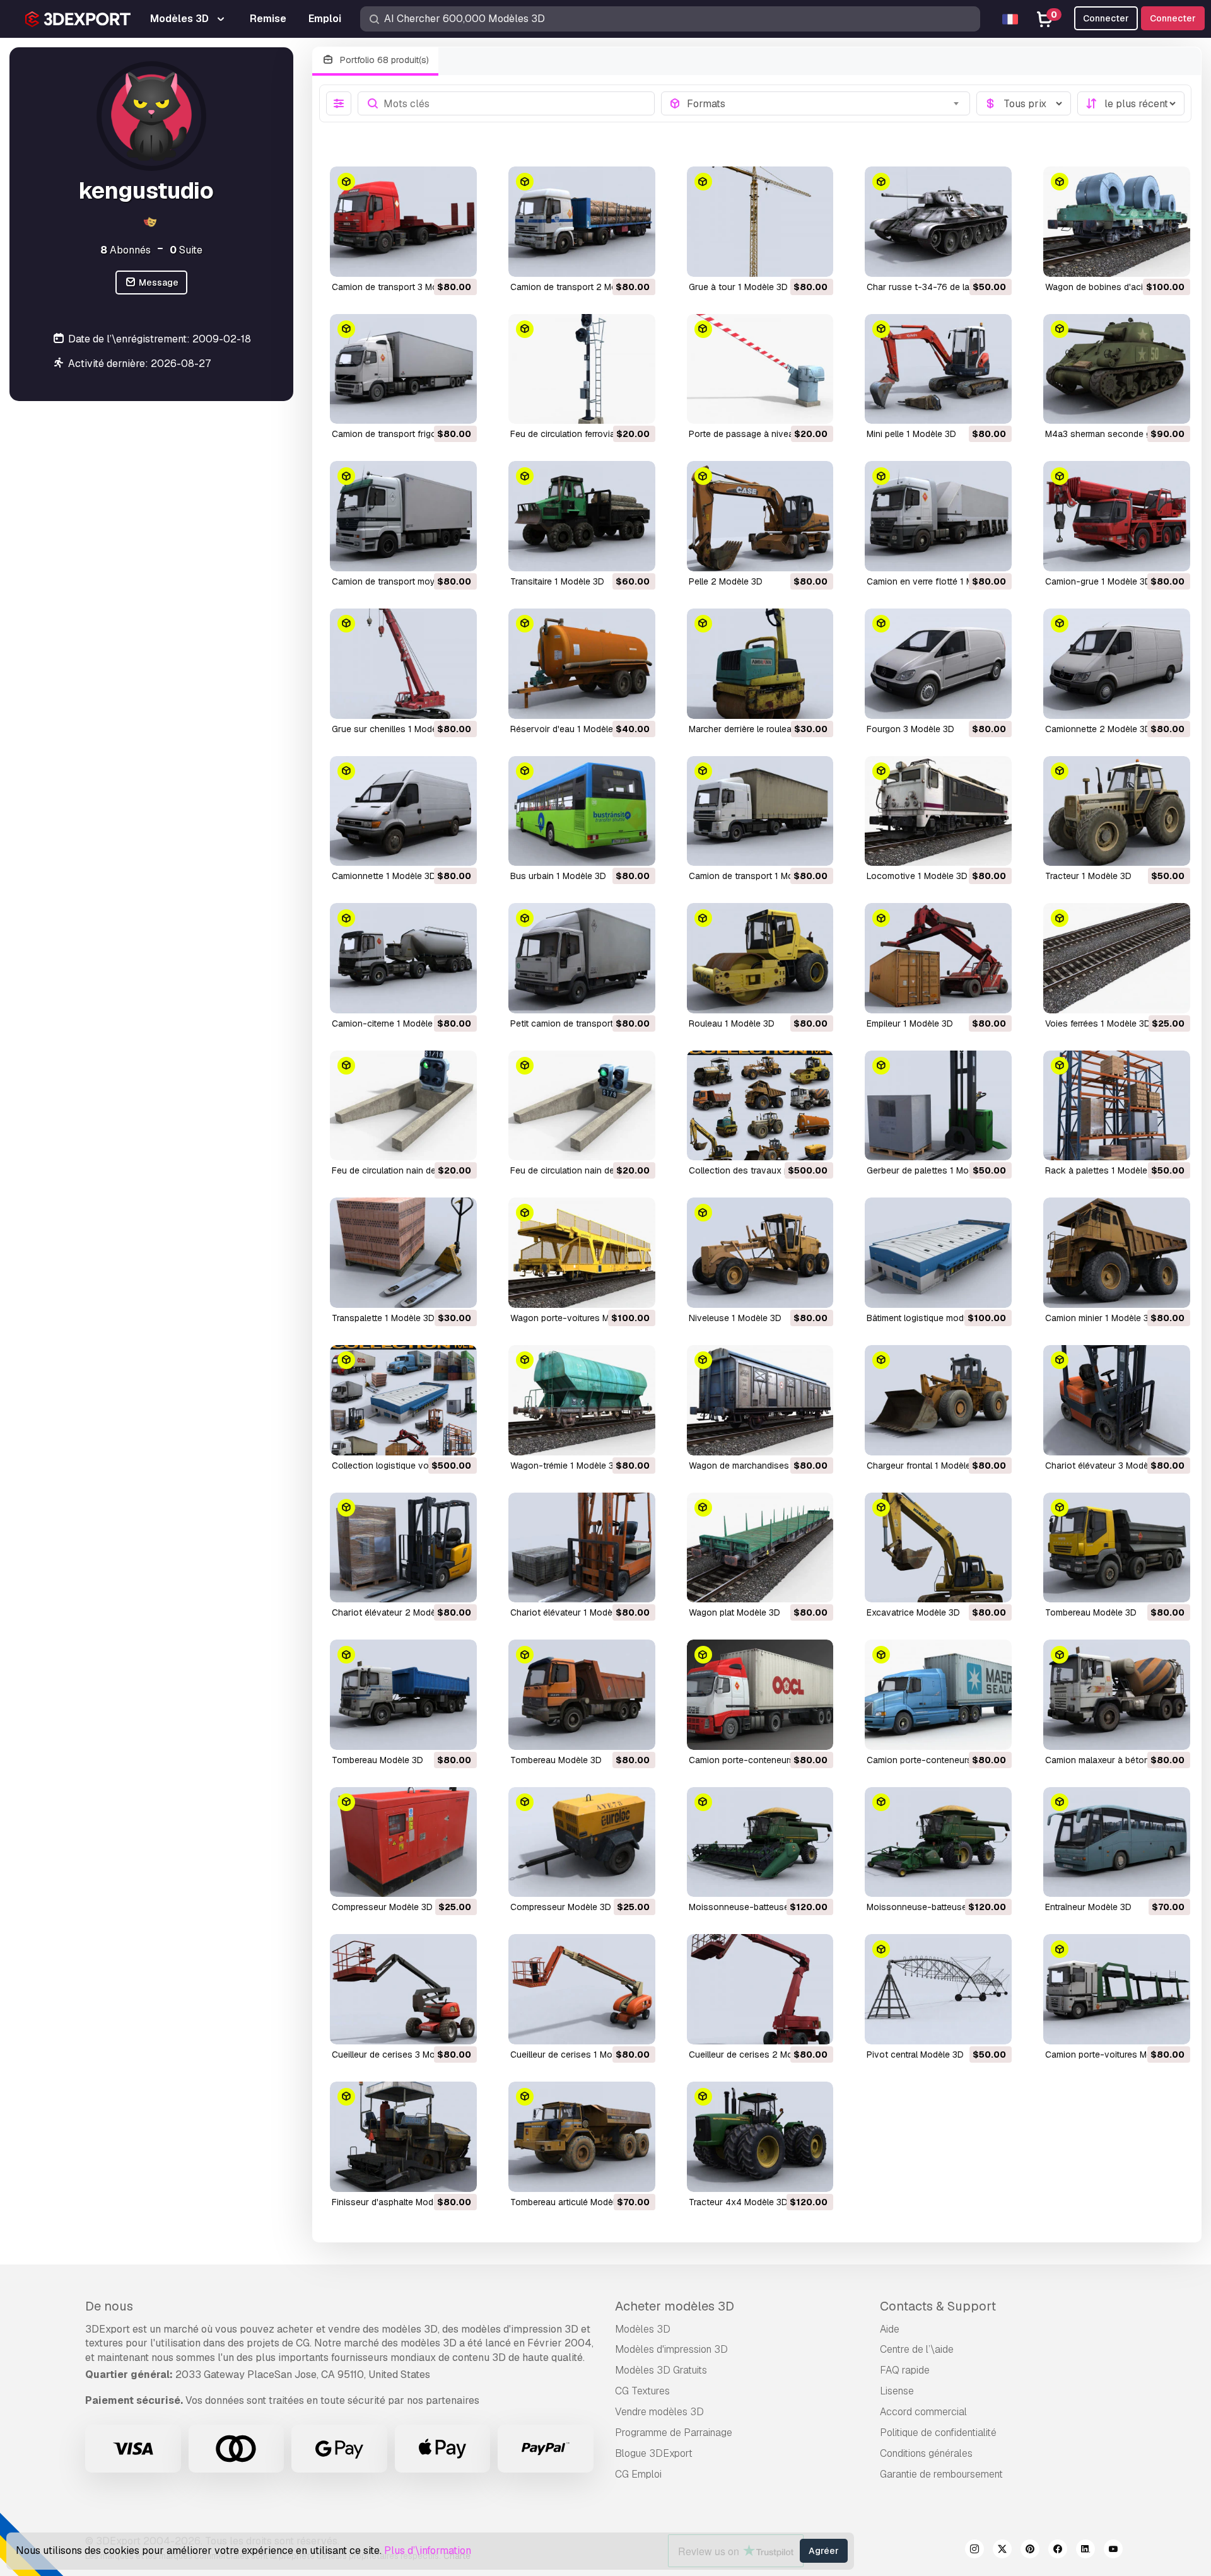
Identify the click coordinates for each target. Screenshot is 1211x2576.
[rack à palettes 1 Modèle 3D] (1117, 1106)
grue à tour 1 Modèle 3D (738, 287)
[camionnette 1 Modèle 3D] (403, 811)
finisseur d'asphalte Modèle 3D (395, 2202)
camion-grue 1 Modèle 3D (1098, 581)
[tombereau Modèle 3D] (1117, 1548)
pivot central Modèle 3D (915, 2054)
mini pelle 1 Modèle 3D (911, 434)
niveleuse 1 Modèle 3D (735, 1318)
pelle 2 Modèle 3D (726, 581)
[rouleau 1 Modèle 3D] (760, 958)
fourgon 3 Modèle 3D (910, 729)
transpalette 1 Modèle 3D (383, 1318)
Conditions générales (926, 2453)
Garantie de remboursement (941, 2474)
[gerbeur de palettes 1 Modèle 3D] (938, 1106)
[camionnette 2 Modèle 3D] (1117, 664)
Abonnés (126, 249)
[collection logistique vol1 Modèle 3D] (403, 1400)
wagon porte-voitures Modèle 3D (578, 1318)
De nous (109, 2306)
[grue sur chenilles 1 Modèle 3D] (403, 664)
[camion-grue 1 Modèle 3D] (1117, 516)
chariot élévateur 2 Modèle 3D (394, 1612)
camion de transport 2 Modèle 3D (579, 287)
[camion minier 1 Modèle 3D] (1117, 1253)
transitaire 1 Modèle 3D (557, 581)
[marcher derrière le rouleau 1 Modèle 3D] (760, 664)
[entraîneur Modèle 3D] (1117, 1842)
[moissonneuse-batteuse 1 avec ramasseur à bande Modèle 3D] (938, 1842)
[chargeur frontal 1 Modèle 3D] (938, 1400)
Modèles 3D (643, 2329)
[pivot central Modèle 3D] (938, 1989)
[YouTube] (1113, 2551)
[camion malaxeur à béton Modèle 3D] (1117, 1695)
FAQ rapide (905, 2370)
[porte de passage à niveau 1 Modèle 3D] (760, 369)
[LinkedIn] (1085, 2551)
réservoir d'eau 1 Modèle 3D (569, 729)
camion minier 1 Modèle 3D (1100, 1318)
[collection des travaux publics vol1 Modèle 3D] (760, 1106)
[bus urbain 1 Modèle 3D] (582, 811)
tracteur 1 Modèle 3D (1088, 876)
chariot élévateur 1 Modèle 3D (572, 1612)
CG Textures (642, 2391)
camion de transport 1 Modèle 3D (757, 876)
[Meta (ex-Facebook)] (1058, 2551)
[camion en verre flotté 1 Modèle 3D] (938, 516)
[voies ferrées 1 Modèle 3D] (1117, 958)
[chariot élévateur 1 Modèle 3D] (582, 1548)
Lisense (897, 2391)
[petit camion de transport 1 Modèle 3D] (582, 958)
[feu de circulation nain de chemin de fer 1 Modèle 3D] (582, 1106)
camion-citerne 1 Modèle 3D (389, 1023)
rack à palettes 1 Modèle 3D (1103, 1170)
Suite (186, 249)
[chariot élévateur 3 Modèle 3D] (1117, 1400)
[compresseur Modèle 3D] (403, 1842)
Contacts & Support (938, 2306)
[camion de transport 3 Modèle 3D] (403, 222)
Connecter (1173, 18)
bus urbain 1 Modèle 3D (558, 876)
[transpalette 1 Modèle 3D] (403, 1253)
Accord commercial (923, 2412)
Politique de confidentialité (938, 2433)
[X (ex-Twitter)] (1002, 2551)
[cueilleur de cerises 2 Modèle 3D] (760, 1989)
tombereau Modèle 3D (1091, 1612)
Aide (890, 2329)
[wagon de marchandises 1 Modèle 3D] (760, 1400)
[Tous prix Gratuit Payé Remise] (1024, 103)
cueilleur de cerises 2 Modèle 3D (756, 2054)
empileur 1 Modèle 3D (910, 1023)
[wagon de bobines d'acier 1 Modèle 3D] (1117, 222)
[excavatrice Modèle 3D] (938, 1548)
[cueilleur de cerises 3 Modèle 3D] (403, 1989)
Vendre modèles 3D (659, 2412)
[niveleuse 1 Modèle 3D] (760, 1253)
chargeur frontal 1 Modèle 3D (926, 1466)
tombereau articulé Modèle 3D (572, 2202)
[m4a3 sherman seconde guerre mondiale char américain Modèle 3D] (1117, 369)
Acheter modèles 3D (675, 2306)
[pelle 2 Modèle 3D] (760, 516)
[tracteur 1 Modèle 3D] (1117, 811)
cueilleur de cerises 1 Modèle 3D (577, 2054)
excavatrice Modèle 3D (913, 1612)
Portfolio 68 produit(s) (383, 60)
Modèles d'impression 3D (671, 2349)
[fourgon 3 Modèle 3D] (938, 664)
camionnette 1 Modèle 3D (384, 876)
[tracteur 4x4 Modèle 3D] (760, 2137)
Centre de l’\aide (917, 2349)
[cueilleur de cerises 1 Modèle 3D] (582, 1989)
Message (158, 283)
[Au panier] (433, 259)
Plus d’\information (428, 2550)
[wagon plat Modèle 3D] (760, 1548)
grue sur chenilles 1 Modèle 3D (395, 729)
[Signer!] (459, 259)
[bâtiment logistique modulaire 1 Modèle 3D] (938, 1253)
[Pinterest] (1030, 2551)
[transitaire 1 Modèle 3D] (582, 516)
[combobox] (825, 103)
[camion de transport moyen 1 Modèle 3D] (403, 516)
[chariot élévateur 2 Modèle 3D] (403, 1548)
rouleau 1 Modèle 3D (732, 1023)
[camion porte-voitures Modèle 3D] (1117, 1989)
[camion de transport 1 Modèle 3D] (760, 811)
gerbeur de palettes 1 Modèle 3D (933, 1170)
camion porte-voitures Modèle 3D (1114, 2054)
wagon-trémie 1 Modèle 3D (565, 1466)
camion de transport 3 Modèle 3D (400, 287)
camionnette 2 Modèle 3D (1098, 729)
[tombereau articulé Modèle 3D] (582, 2137)
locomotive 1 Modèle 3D (917, 876)
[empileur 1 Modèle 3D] (938, 958)
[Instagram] (974, 2551)
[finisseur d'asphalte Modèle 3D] (403, 2137)
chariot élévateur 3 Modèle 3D (1107, 1466)
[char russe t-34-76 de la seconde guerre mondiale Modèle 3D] (938, 222)
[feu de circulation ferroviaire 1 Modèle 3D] (582, 369)
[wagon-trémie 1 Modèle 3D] (582, 1400)
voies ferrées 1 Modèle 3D (1098, 1023)
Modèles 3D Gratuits (661, 2370)
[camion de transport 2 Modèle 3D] (582, 222)
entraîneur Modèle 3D (1088, 1907)
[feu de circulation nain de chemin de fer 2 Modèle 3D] (403, 1106)
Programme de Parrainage (674, 2433)
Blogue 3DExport (654, 2453)
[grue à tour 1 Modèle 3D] (760, 222)
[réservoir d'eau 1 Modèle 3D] (582, 664)
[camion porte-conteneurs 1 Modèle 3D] (938, 1695)
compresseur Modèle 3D (382, 1907)
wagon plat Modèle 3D (734, 1612)
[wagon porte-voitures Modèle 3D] (582, 1253)
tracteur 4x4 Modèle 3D (738, 2202)
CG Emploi (638, 2474)
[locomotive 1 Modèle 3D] (938, 811)
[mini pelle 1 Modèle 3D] (938, 369)
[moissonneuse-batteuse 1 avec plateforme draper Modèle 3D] (760, 1842)
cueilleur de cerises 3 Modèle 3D (399, 2054)
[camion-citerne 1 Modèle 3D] (403, 958)
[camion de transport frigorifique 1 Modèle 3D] (403, 369)
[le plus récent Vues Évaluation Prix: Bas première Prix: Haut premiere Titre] (1131, 103)
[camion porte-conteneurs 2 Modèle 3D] (760, 1695)
